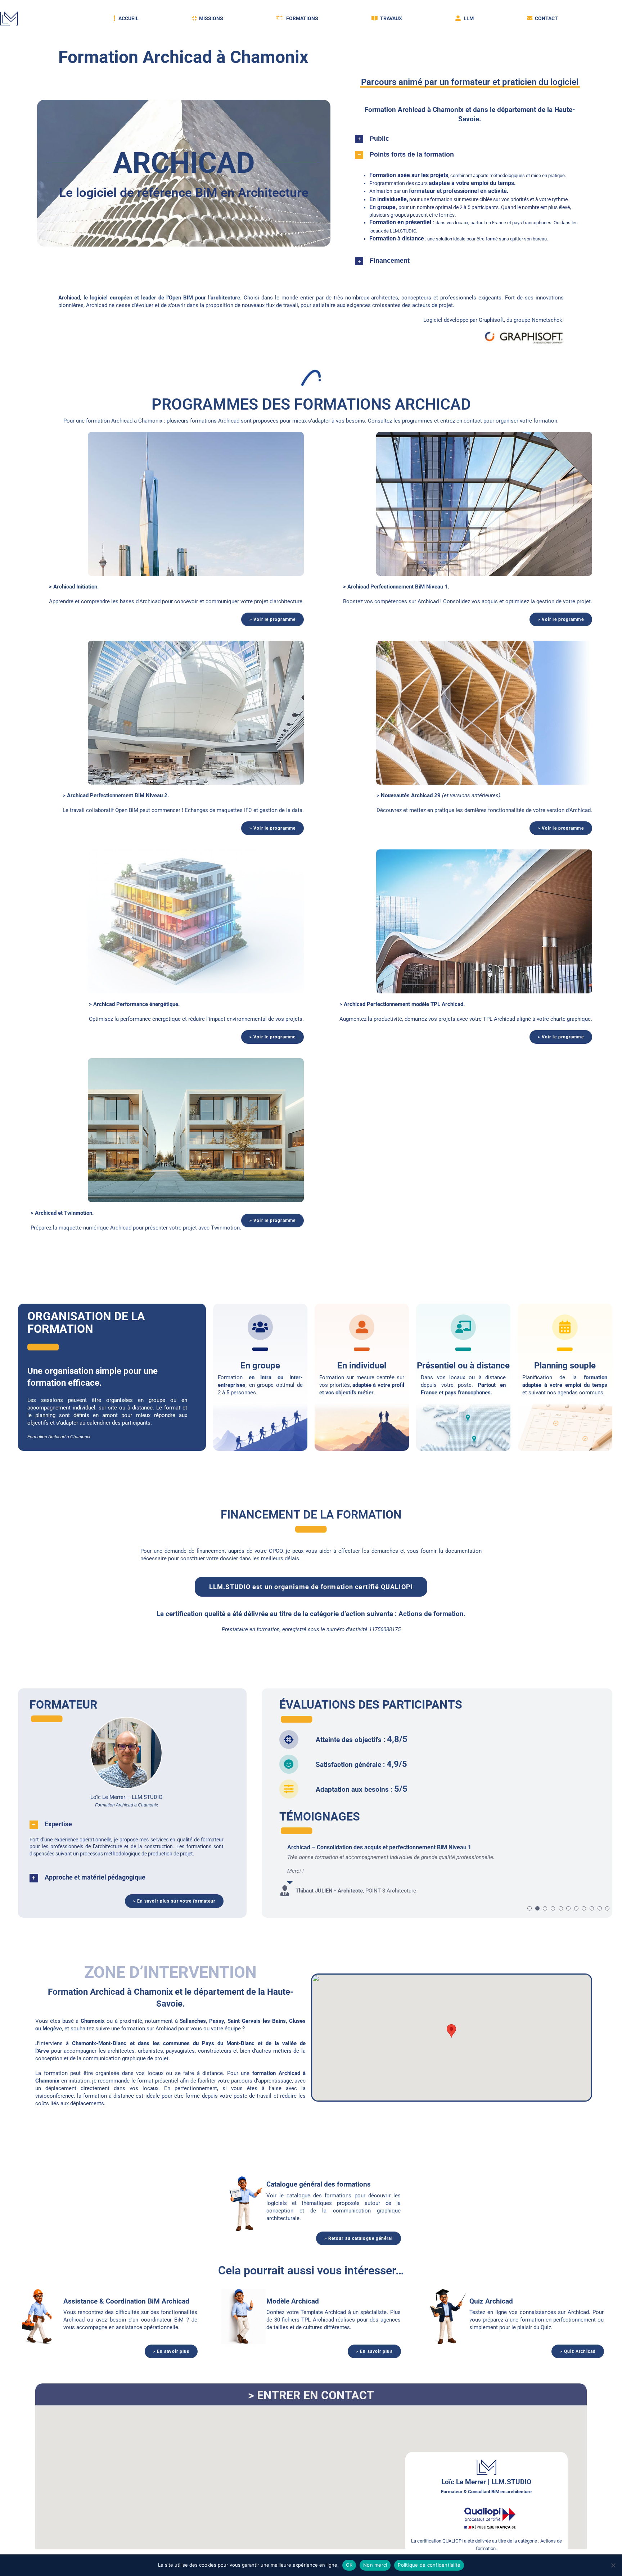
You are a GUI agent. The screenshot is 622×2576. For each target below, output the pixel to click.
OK (349, 2565)
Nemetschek (547, 320)
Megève (52, 2029)
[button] (470, 139)
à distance (492, 1377)
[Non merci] (613, 2565)
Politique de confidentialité (429, 2565)
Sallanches (193, 2021)
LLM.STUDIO (403, 231)
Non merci (375, 2565)
